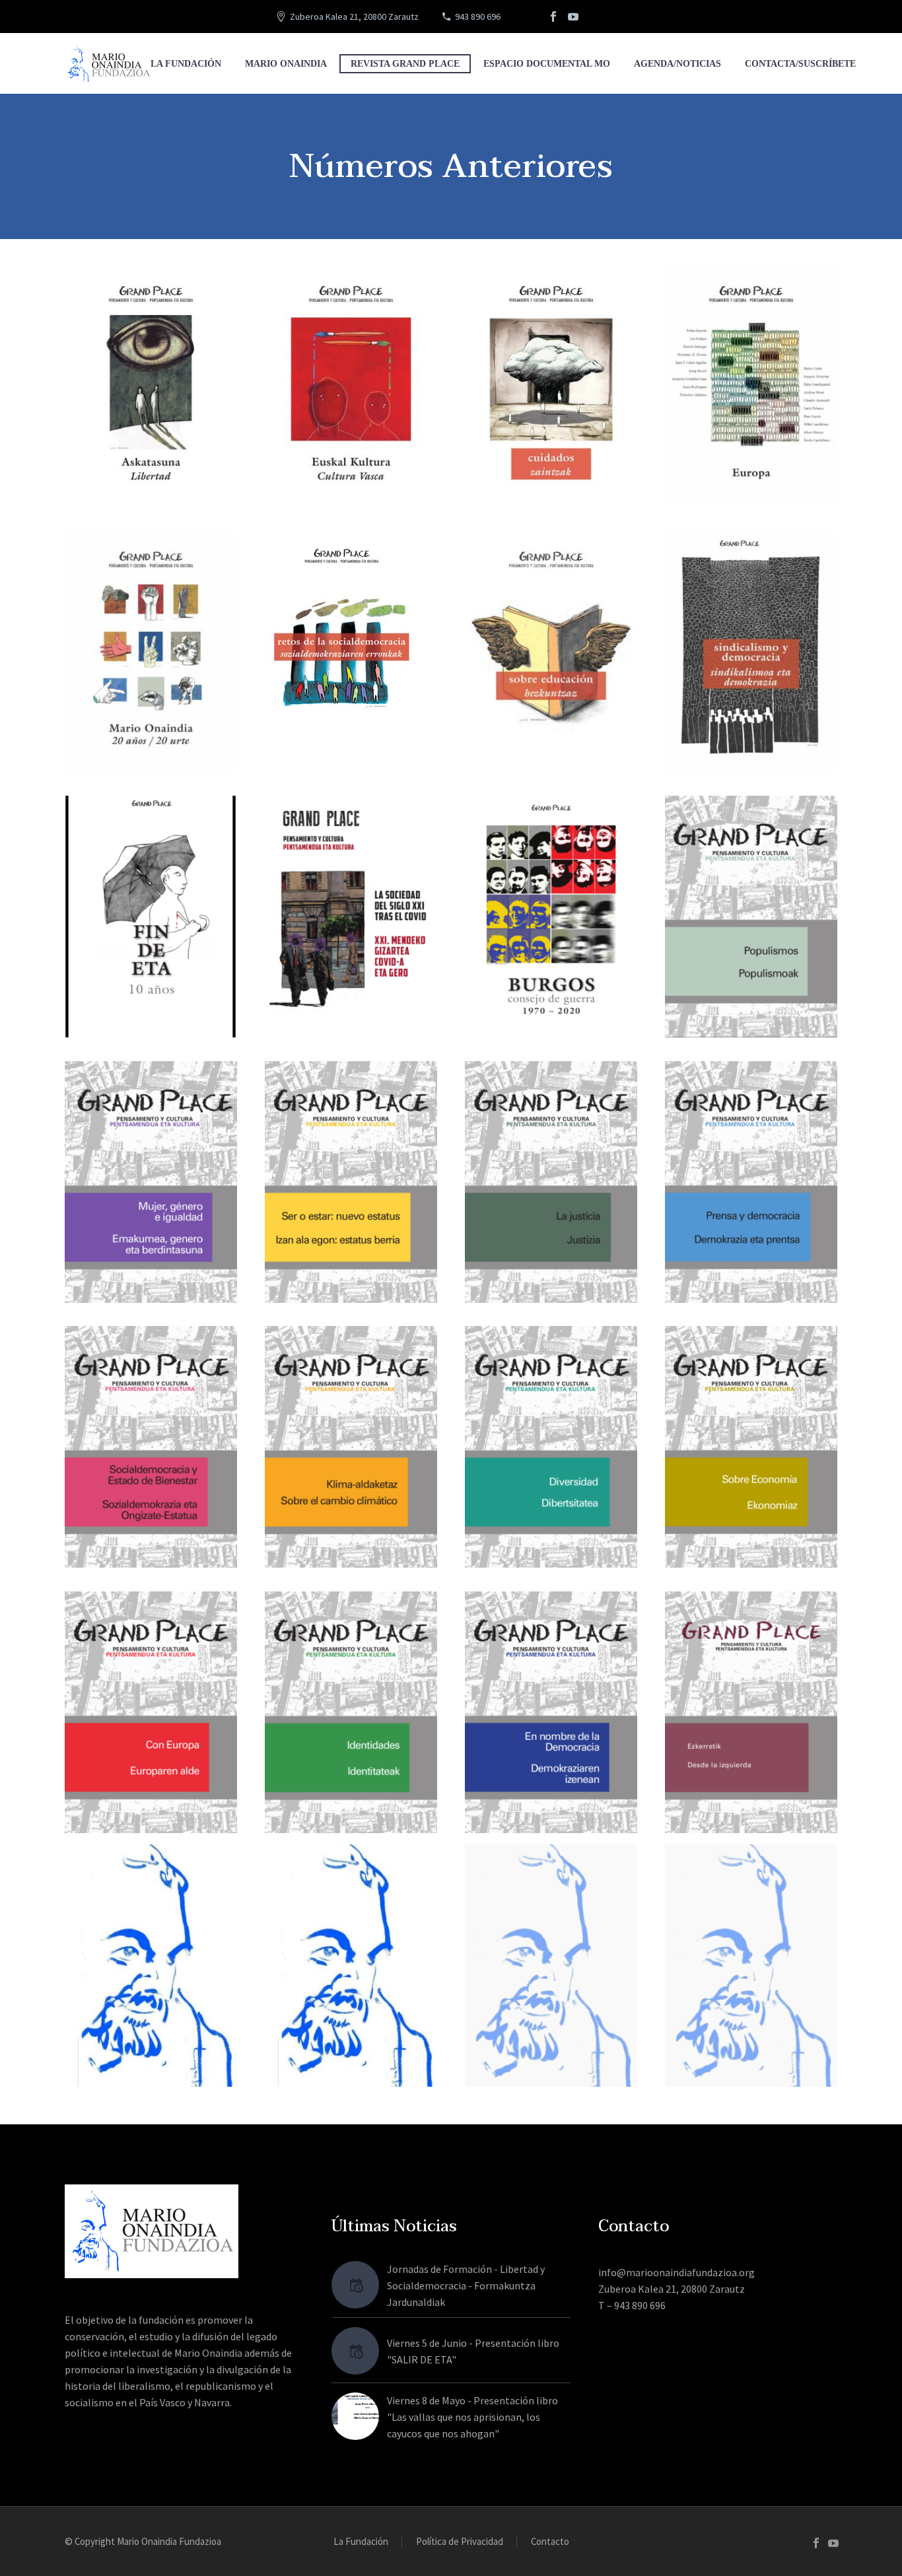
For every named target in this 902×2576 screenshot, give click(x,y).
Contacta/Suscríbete (800, 64)
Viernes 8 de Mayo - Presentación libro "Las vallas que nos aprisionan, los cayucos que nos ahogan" (472, 2417)
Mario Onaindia (286, 64)
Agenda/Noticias (677, 64)
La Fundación (186, 64)
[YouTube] (573, 17)
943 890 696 (478, 17)
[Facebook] (553, 17)
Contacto (550, 2542)
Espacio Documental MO (547, 64)
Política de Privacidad (460, 2542)
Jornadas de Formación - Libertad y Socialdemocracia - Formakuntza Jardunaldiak (466, 2285)
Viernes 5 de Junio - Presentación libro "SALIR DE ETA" (473, 2351)
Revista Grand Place (405, 64)
